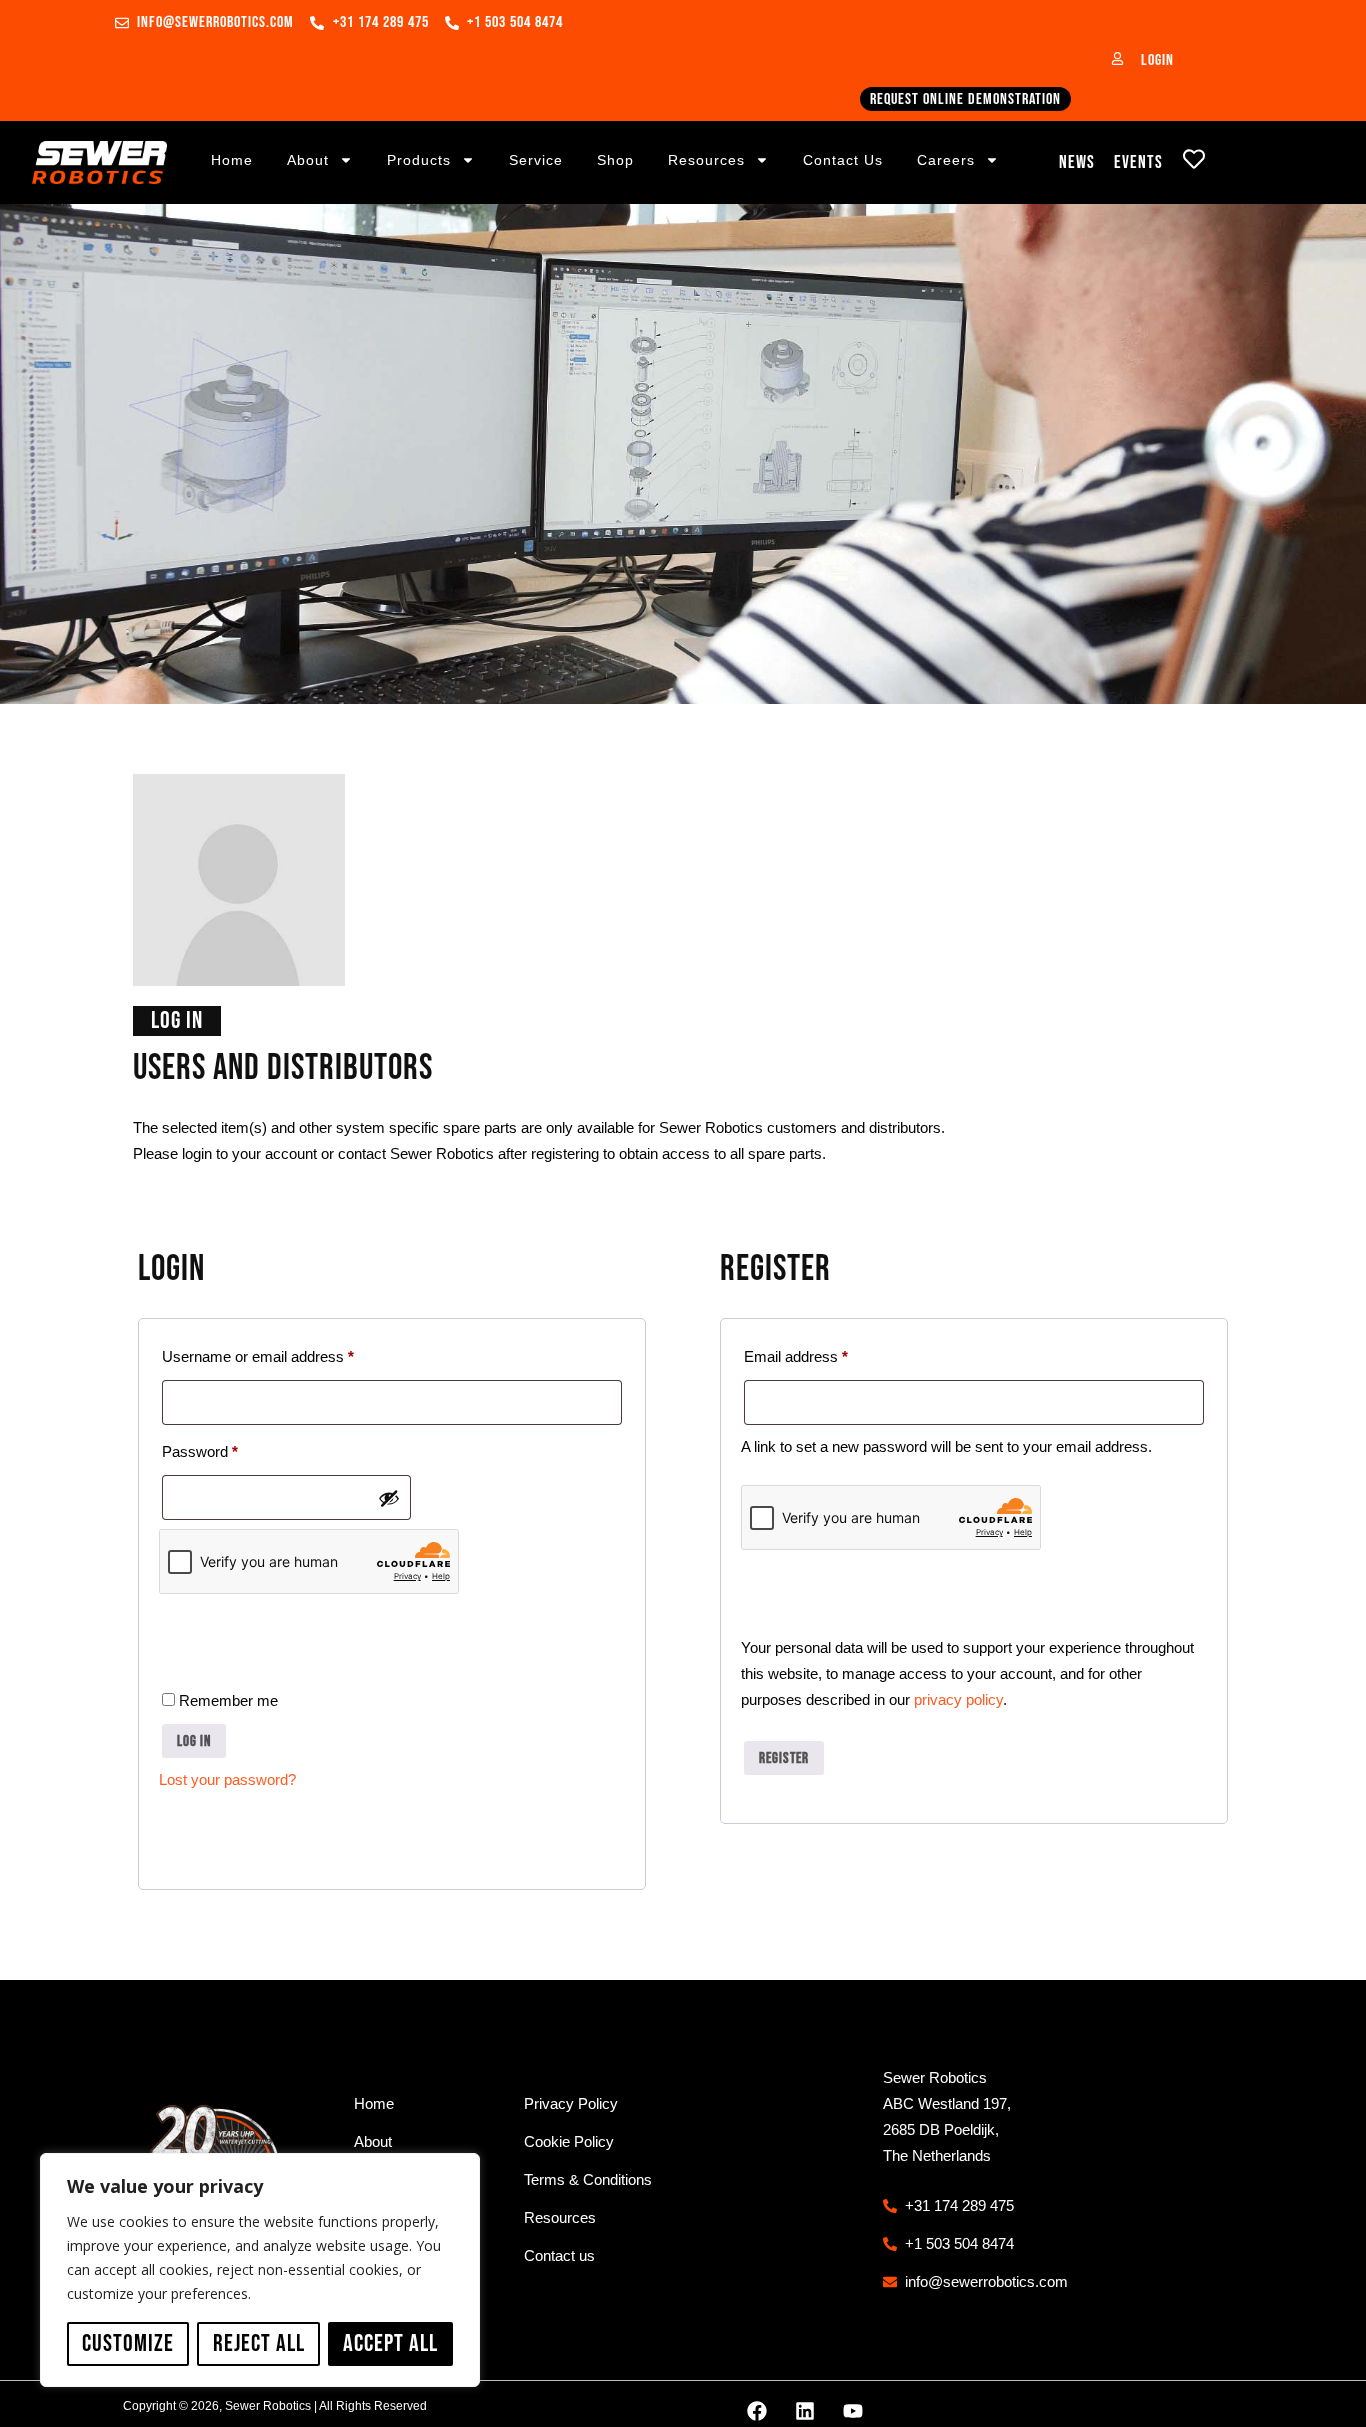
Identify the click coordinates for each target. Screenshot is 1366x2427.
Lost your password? (227, 1779)
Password (229, 1448)
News (1077, 162)
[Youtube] (853, 2411)
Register (784, 1758)
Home (232, 160)
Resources (706, 160)
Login (1157, 60)
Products (419, 160)
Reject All (259, 2343)
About (308, 160)
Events (1138, 162)
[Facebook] (757, 2411)
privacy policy (958, 1699)
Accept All (390, 2343)
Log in (194, 1741)
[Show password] (389, 1498)
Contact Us (843, 160)
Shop (615, 160)
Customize (128, 2343)
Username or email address (287, 1353)
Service (536, 160)
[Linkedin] (805, 2411)
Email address (825, 1353)
